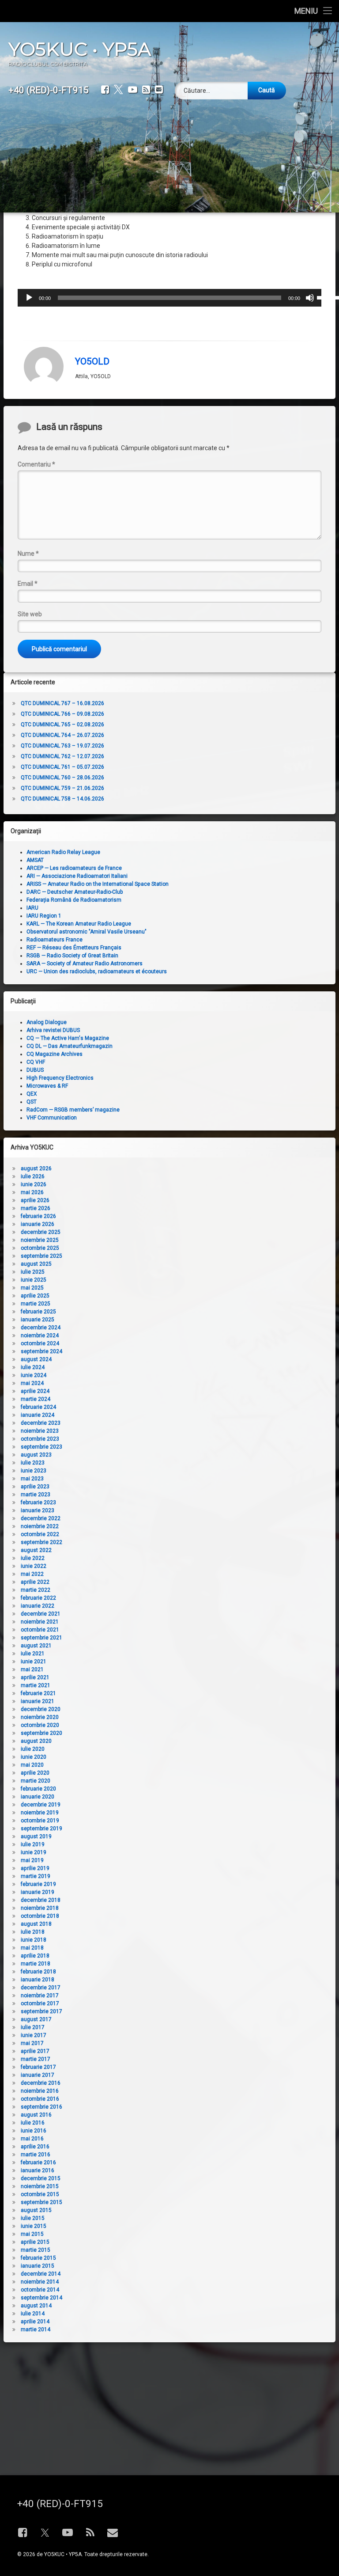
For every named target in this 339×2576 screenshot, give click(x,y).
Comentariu (36, 464)
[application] (170, 298)
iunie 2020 (34, 1757)
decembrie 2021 (41, 1614)
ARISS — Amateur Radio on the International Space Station (98, 884)
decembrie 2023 (41, 1423)
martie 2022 (36, 1590)
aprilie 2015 (35, 2242)
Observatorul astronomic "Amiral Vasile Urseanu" (87, 932)
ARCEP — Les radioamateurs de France (74, 868)
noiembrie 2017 (40, 1996)
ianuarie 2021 (38, 1701)
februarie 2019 (38, 1884)
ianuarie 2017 (38, 2075)
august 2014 (36, 2306)
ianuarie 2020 (38, 1797)
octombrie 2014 (40, 2290)
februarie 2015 (38, 2258)
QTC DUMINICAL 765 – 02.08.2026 (62, 725)
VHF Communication (52, 1118)
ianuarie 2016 (38, 2170)
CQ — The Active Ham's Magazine (68, 1038)
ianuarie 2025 (38, 1320)
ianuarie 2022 (38, 1606)
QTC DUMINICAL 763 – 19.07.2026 (62, 746)
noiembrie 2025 (40, 1240)
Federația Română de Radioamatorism (74, 900)
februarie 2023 (38, 1502)
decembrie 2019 (41, 1805)
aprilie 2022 (35, 1582)
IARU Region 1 (44, 916)
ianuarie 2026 (38, 1224)
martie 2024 (36, 1399)
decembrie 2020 (41, 1709)
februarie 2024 (38, 1407)
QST (32, 1102)
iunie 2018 (34, 1940)
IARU (32, 908)
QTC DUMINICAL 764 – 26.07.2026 (62, 735)
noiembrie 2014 (40, 2282)
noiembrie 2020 (40, 1717)
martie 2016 (36, 2155)
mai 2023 (32, 1479)
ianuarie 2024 (38, 1415)
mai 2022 (32, 1574)
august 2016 (36, 2115)
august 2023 (36, 1455)
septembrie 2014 (41, 2298)
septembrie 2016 (41, 2107)
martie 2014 (36, 2329)
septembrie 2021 (41, 1638)
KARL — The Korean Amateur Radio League (79, 924)
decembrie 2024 (41, 1328)
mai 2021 (32, 1669)
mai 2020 (32, 1765)
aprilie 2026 (35, 1200)
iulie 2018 (33, 1932)
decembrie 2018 (41, 1900)
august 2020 (36, 1741)
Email (28, 584)
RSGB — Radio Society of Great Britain (72, 956)
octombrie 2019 (40, 1821)
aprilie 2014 (35, 2322)
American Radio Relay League (63, 852)
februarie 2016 (38, 2162)
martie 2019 (36, 1876)
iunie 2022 (34, 1566)
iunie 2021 (34, 1662)
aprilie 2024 (35, 1391)
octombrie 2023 (40, 1439)
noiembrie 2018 (40, 1908)
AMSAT (35, 860)
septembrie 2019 (41, 1829)
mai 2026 (32, 1192)
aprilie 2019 (35, 1868)
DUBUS (35, 1070)
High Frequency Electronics (60, 1078)
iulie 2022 (33, 1558)
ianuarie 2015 (38, 2266)
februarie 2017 (38, 2067)
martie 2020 (36, 1781)
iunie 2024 (34, 1375)
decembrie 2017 (41, 1988)
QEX (32, 1094)
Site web (30, 614)
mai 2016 (32, 2139)
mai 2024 (32, 1383)
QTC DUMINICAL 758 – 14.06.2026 (62, 799)
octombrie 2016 (40, 2099)
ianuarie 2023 (38, 1510)
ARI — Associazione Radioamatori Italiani (77, 876)
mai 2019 (32, 1860)
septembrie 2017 (41, 2011)
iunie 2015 (34, 2226)
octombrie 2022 (40, 1534)
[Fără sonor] (310, 298)
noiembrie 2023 (40, 1431)
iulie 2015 (33, 2218)
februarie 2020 (38, 1789)
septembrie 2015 (41, 2202)
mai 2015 (32, 2234)
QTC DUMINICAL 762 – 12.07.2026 (62, 756)
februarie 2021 (38, 1693)
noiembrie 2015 (40, 2186)
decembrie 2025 (41, 1232)
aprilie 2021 (35, 1677)
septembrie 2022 (41, 1542)
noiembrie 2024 (40, 1335)
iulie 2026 (33, 1176)
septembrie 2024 (41, 1351)
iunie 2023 (34, 1471)
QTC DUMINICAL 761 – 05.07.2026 (62, 767)
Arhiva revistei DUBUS (53, 1030)
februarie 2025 (38, 1312)
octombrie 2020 (40, 1725)
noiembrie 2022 (40, 1526)
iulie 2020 (33, 1749)
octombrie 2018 (40, 1916)
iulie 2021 (33, 1654)
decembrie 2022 (41, 1518)
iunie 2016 (34, 2131)
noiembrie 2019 (40, 1813)
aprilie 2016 (35, 2147)
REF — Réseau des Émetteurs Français (74, 948)
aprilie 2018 (35, 1956)
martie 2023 (36, 1495)
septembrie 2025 (41, 1256)
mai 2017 (32, 2043)
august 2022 (36, 1550)
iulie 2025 (33, 1272)
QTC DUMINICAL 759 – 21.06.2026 (62, 788)
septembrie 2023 (41, 1447)
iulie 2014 (33, 2314)
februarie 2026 (38, 1216)
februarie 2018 (38, 1972)
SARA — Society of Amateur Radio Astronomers (85, 964)
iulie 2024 (33, 1367)
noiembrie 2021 (40, 1622)
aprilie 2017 (35, 2051)
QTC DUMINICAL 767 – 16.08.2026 (62, 703)
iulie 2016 (33, 2123)
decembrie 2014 (41, 2274)
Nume (28, 554)
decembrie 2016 (41, 2083)
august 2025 (36, 1264)
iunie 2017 (34, 2035)
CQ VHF (36, 1062)
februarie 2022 (38, 1598)
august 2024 (36, 1359)
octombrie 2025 (40, 1248)
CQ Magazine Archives (55, 1054)
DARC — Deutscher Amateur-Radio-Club (75, 892)
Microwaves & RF (47, 1086)
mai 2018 (32, 1948)
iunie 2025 (34, 1280)
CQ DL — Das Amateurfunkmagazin (70, 1046)
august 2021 (36, 1646)
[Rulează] (29, 298)
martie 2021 (36, 1685)
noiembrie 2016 (40, 2091)
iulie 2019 (33, 1844)
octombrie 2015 (40, 2194)
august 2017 (36, 2019)
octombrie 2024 (40, 1343)
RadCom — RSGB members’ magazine (73, 1110)
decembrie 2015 (41, 2178)
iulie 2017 (33, 2027)
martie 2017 (36, 2059)
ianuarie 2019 (38, 1892)
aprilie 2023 (35, 1487)
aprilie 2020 (35, 1773)
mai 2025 (32, 1288)
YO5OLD (92, 361)
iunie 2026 (34, 1184)
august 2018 (36, 1924)
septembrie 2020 (41, 1733)
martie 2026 (36, 1208)
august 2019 (36, 1836)
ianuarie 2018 (38, 1980)
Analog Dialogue (47, 1022)
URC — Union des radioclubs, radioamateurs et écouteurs (97, 971)
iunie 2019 (34, 1852)
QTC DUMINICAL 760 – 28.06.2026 (62, 778)
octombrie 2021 (40, 1630)
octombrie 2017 (40, 2003)
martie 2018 (36, 1964)
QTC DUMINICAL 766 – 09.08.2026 (62, 714)
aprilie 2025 (35, 1296)
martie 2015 (36, 2250)
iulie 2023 (33, 1463)
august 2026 (36, 1168)
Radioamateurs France (55, 940)
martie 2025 (36, 1304)
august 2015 (36, 2210)
